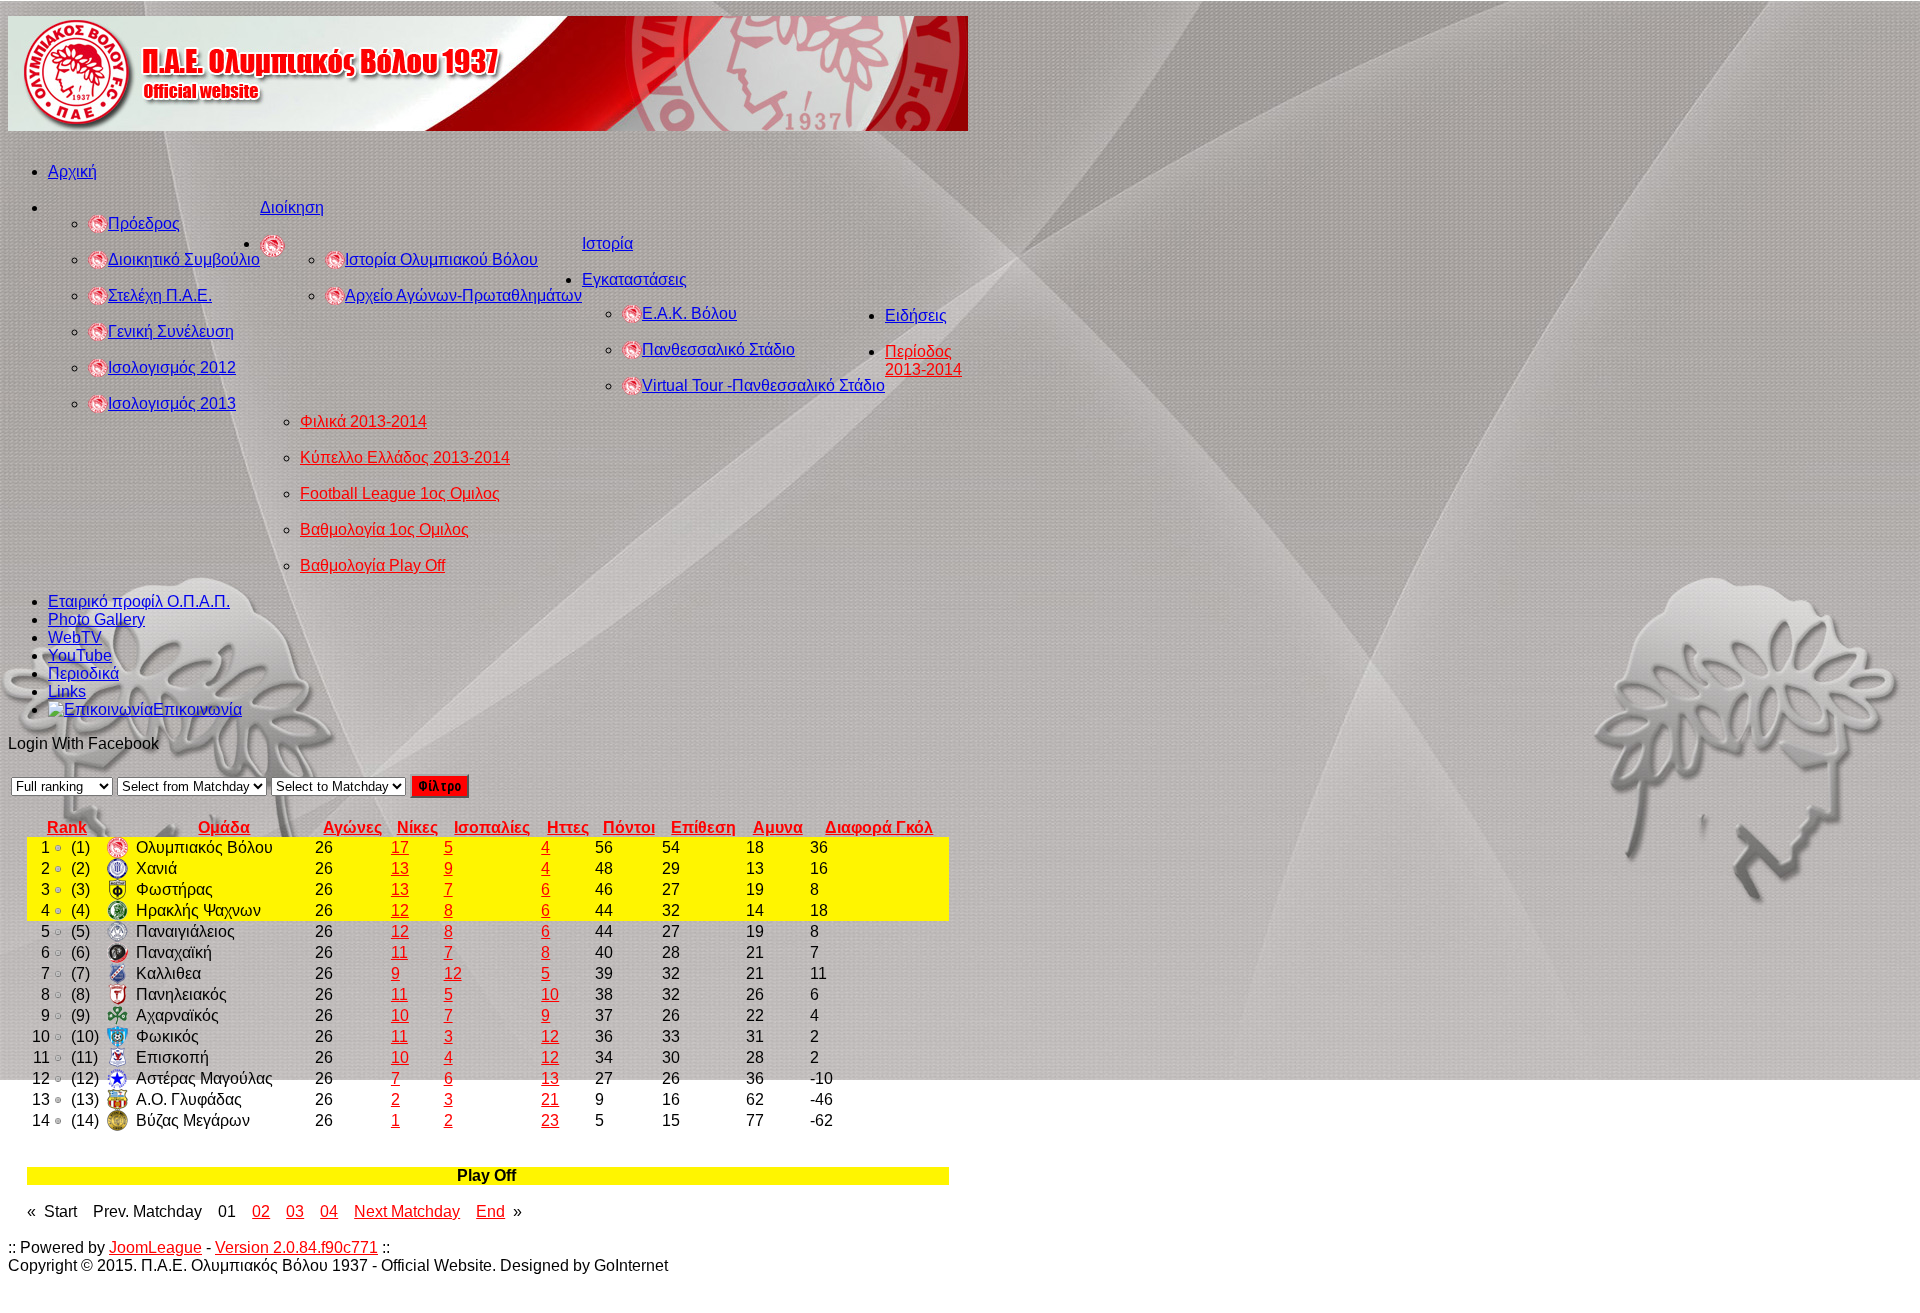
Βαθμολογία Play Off (372, 565)
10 (550, 994)
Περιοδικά (83, 673)
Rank (67, 827)
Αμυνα (778, 827)
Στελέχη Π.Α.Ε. (160, 295)
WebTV (75, 637)
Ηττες (568, 827)
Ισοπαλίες (492, 827)
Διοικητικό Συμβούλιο (184, 259)
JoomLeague (155, 1247)
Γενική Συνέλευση (171, 331)
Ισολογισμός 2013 (172, 403)
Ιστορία (607, 243)
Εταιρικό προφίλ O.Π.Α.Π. (139, 601)
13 (400, 868)
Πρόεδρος (144, 223)
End (490, 1211)
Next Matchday (407, 1211)
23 (550, 1120)
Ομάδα (224, 827)
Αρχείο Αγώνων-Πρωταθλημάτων (463, 295)
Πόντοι (629, 827)
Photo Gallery (96, 619)
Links (67, 691)
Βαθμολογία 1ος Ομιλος (384, 529)
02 (261, 1211)
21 (550, 1099)
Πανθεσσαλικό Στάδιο (718, 349)
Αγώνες (352, 827)
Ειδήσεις (916, 315)
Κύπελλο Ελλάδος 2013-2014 (405, 457)
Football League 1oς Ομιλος (400, 493)
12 (400, 910)
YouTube (80, 655)
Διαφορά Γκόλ (879, 827)
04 (329, 1211)
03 (295, 1211)
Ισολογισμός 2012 (172, 367)
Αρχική (72, 171)
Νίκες (417, 827)
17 (400, 847)
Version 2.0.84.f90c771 (296, 1247)
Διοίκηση (292, 207)
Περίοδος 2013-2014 (923, 360)
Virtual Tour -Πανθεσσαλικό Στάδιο (763, 385)
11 (399, 952)
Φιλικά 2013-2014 (363, 421)
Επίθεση (703, 827)
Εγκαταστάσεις (634, 279)
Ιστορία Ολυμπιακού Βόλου (441, 259)
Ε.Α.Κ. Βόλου (689, 313)
